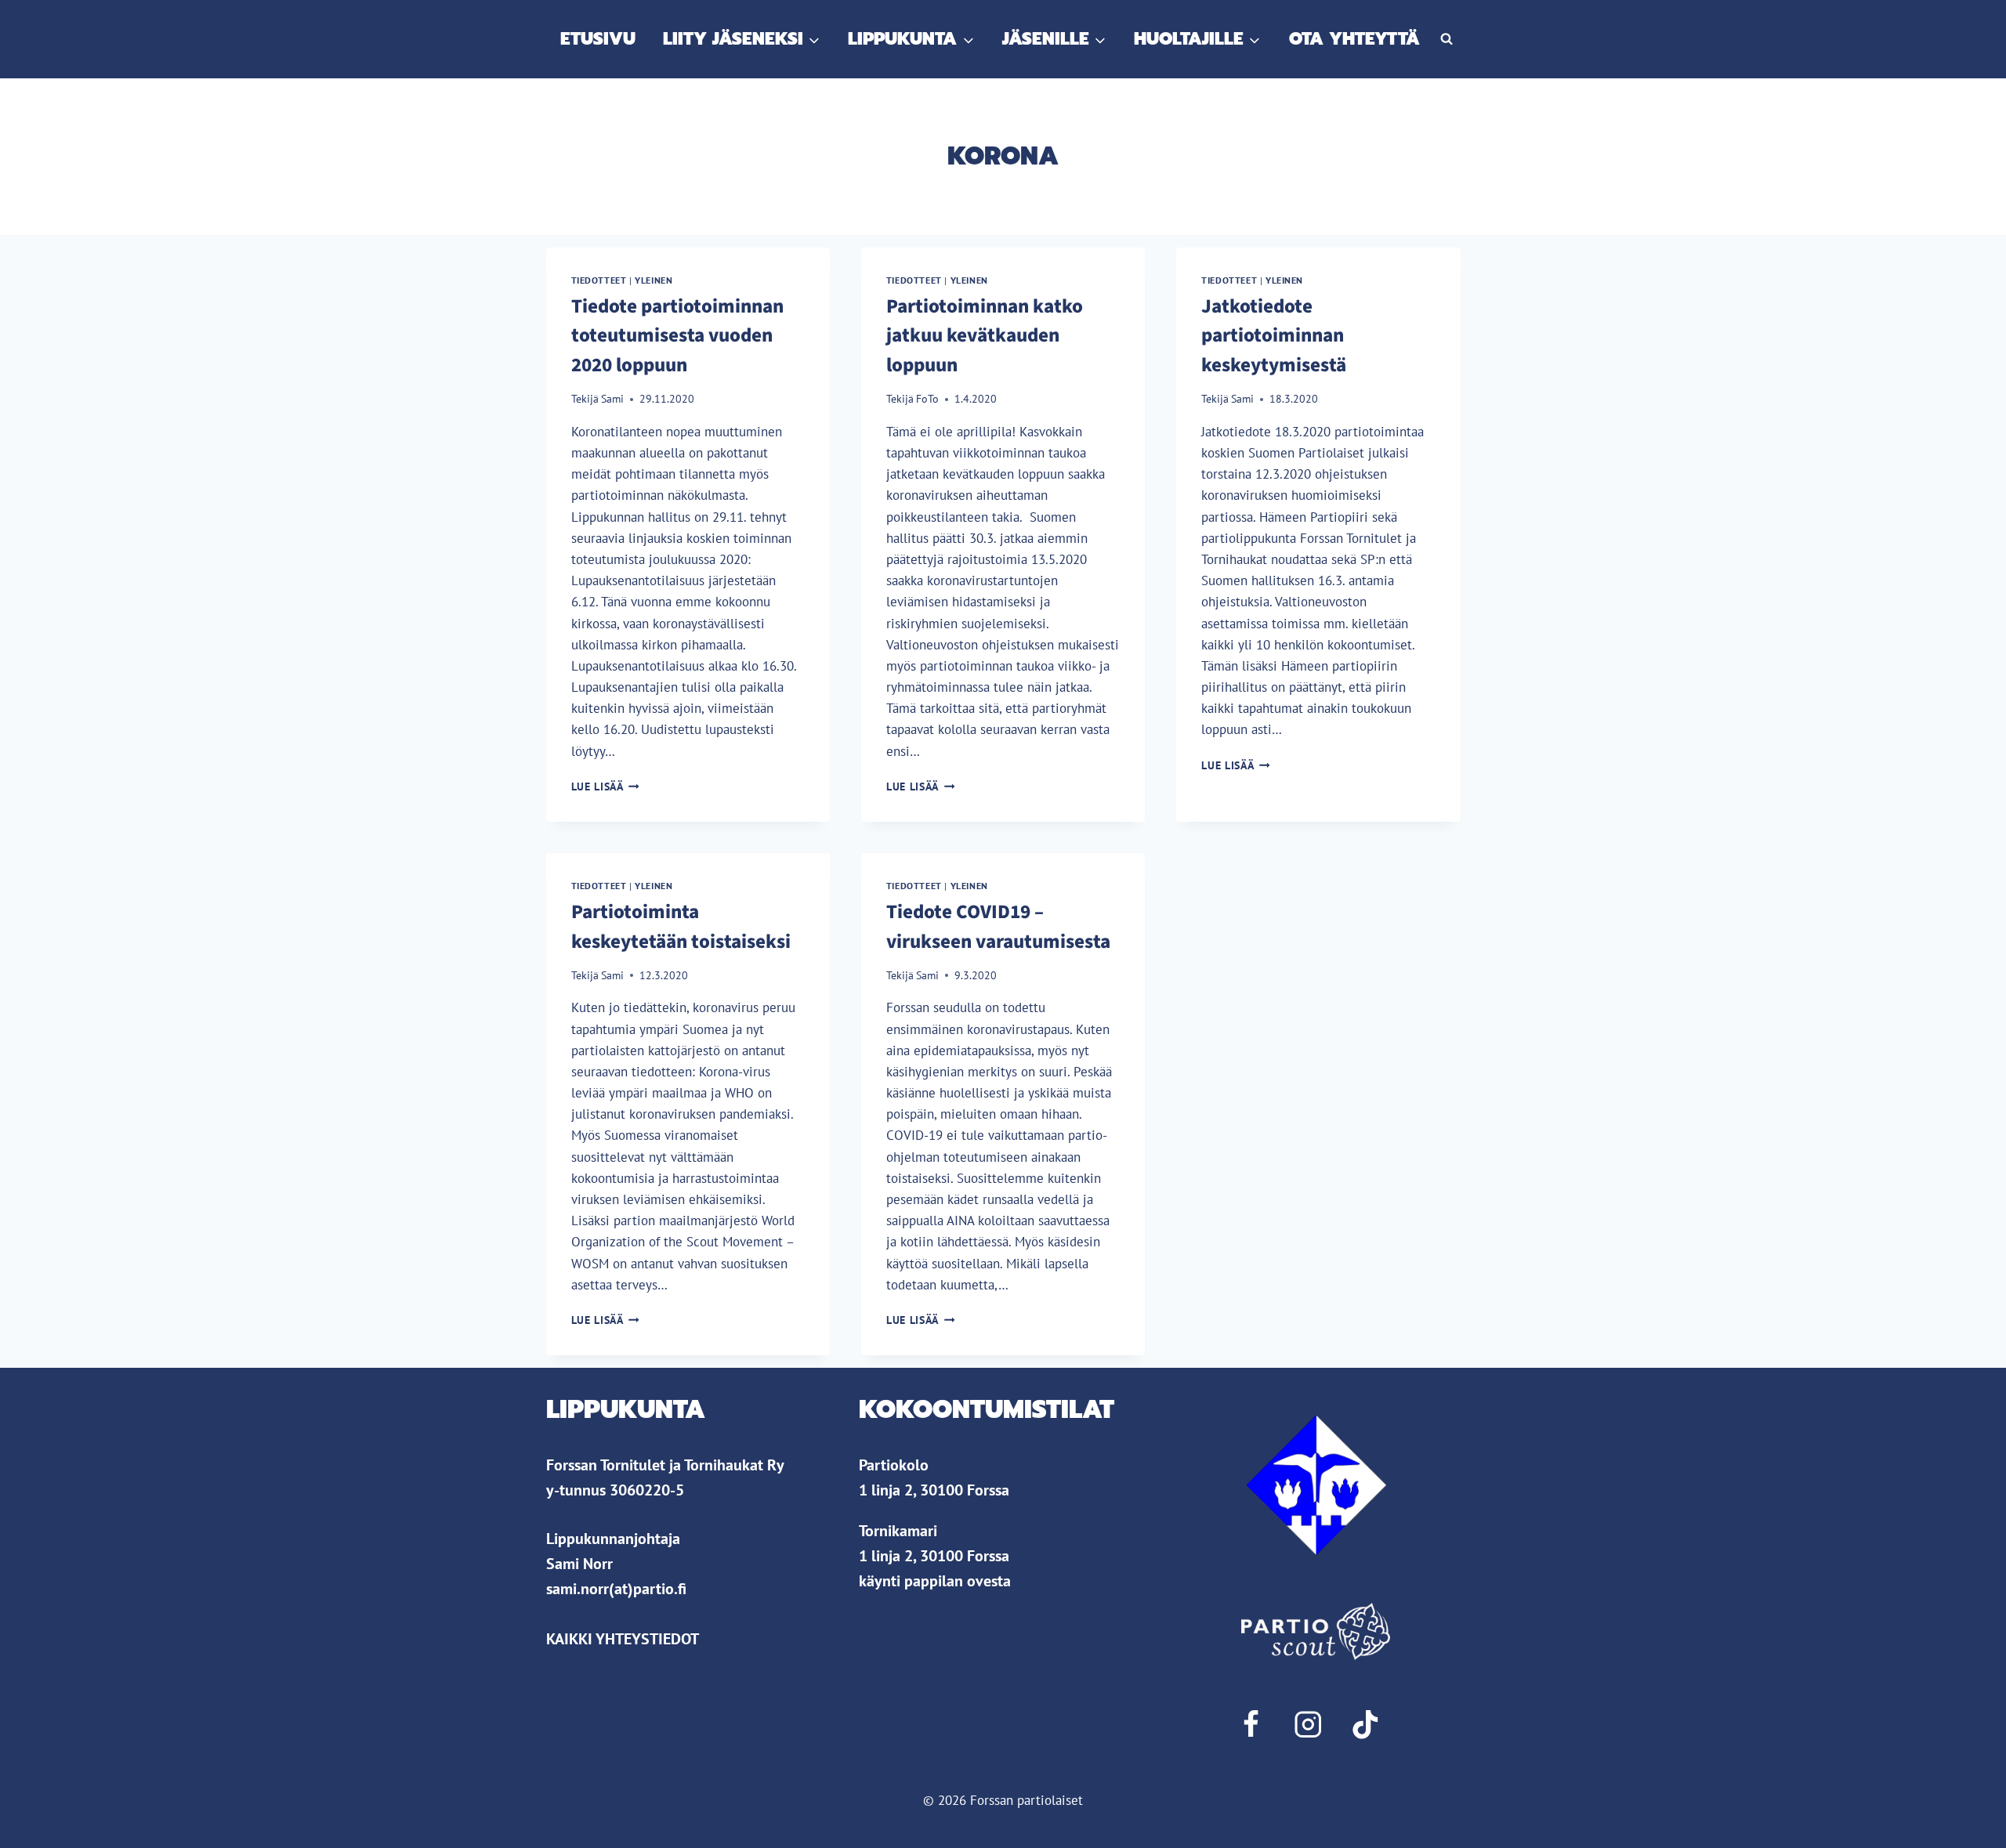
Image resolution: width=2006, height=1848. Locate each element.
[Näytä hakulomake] (1447, 39)
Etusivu (598, 39)
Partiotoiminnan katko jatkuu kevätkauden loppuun (985, 336)
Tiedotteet (599, 280)
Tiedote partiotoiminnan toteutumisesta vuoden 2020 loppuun (677, 336)
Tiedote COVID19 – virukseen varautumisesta (998, 927)
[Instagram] (1307, 1725)
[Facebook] (1250, 1725)
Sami (612, 399)
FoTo (927, 399)
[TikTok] (1365, 1725)
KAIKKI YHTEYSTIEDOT (623, 1639)
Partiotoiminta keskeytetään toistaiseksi (681, 927)
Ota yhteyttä (1354, 39)
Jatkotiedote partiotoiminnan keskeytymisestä (1274, 336)
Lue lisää (606, 787)
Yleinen (654, 280)
